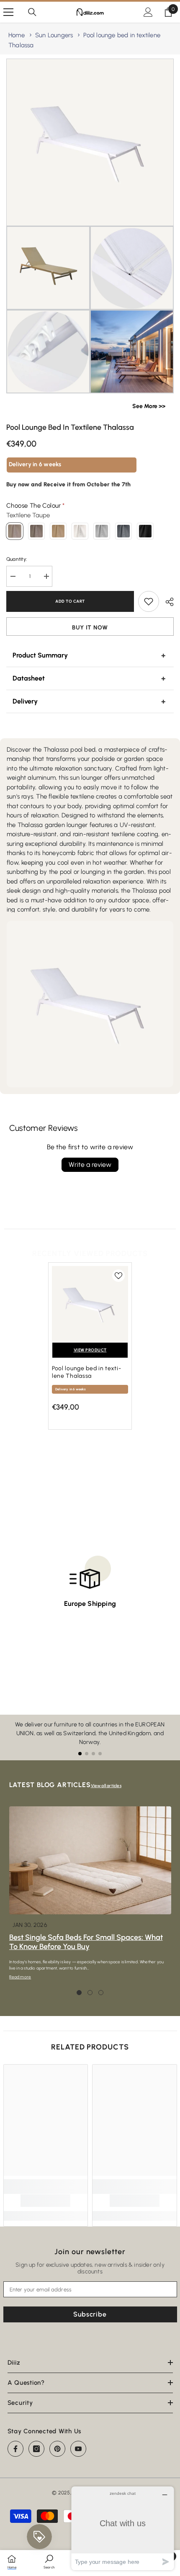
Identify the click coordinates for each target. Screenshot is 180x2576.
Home (17, 35)
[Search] (32, 12)
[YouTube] (78, 2449)
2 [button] (90, 1993)
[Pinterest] (57, 2449)
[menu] (8, 12)
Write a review (90, 1165)
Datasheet (29, 678)
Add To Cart (70, 601)
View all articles (106, 1786)
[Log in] (148, 12)
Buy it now (90, 628)
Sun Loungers (54, 35)
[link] (45, 2201)
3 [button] (101, 1993)
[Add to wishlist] (149, 601)
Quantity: (17, 559)
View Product (90, 1350)
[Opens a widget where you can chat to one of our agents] (123, 2528)
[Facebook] (15, 2449)
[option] (90, 1350)
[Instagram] (36, 2449)
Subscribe (90, 2314)
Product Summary (40, 655)
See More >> (149, 406)
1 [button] (79, 1993)
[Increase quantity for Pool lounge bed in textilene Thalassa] (46, 576)
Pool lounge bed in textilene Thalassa (86, 1372)
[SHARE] (166, 602)
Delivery (25, 701)
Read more (20, 1977)
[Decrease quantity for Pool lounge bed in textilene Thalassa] (13, 576)
